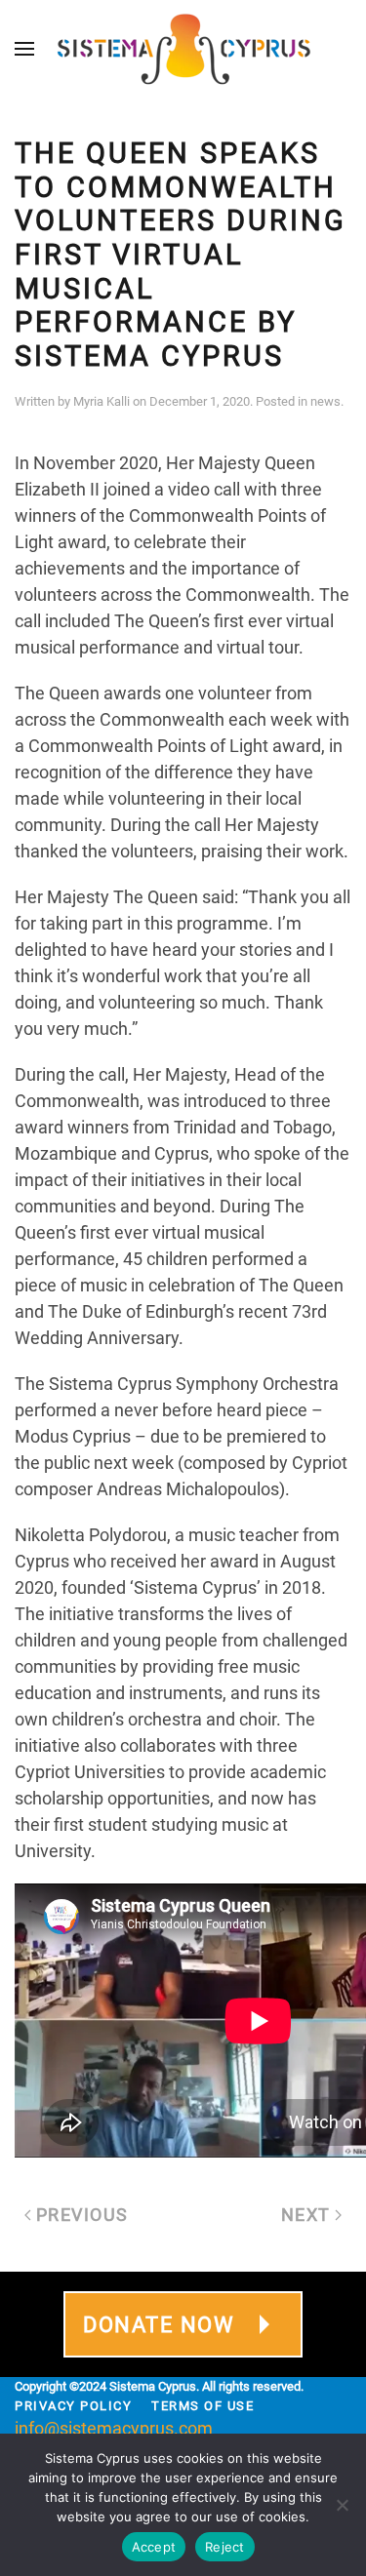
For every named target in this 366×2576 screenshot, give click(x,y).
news (325, 401)
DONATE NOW (159, 2325)
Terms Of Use (203, 2406)
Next (306, 2215)
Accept (154, 2547)
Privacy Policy (73, 2406)
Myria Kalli (102, 401)
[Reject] (342, 2505)
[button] (24, 49)
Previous (82, 2215)
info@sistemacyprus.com (114, 2428)
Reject (225, 2547)
